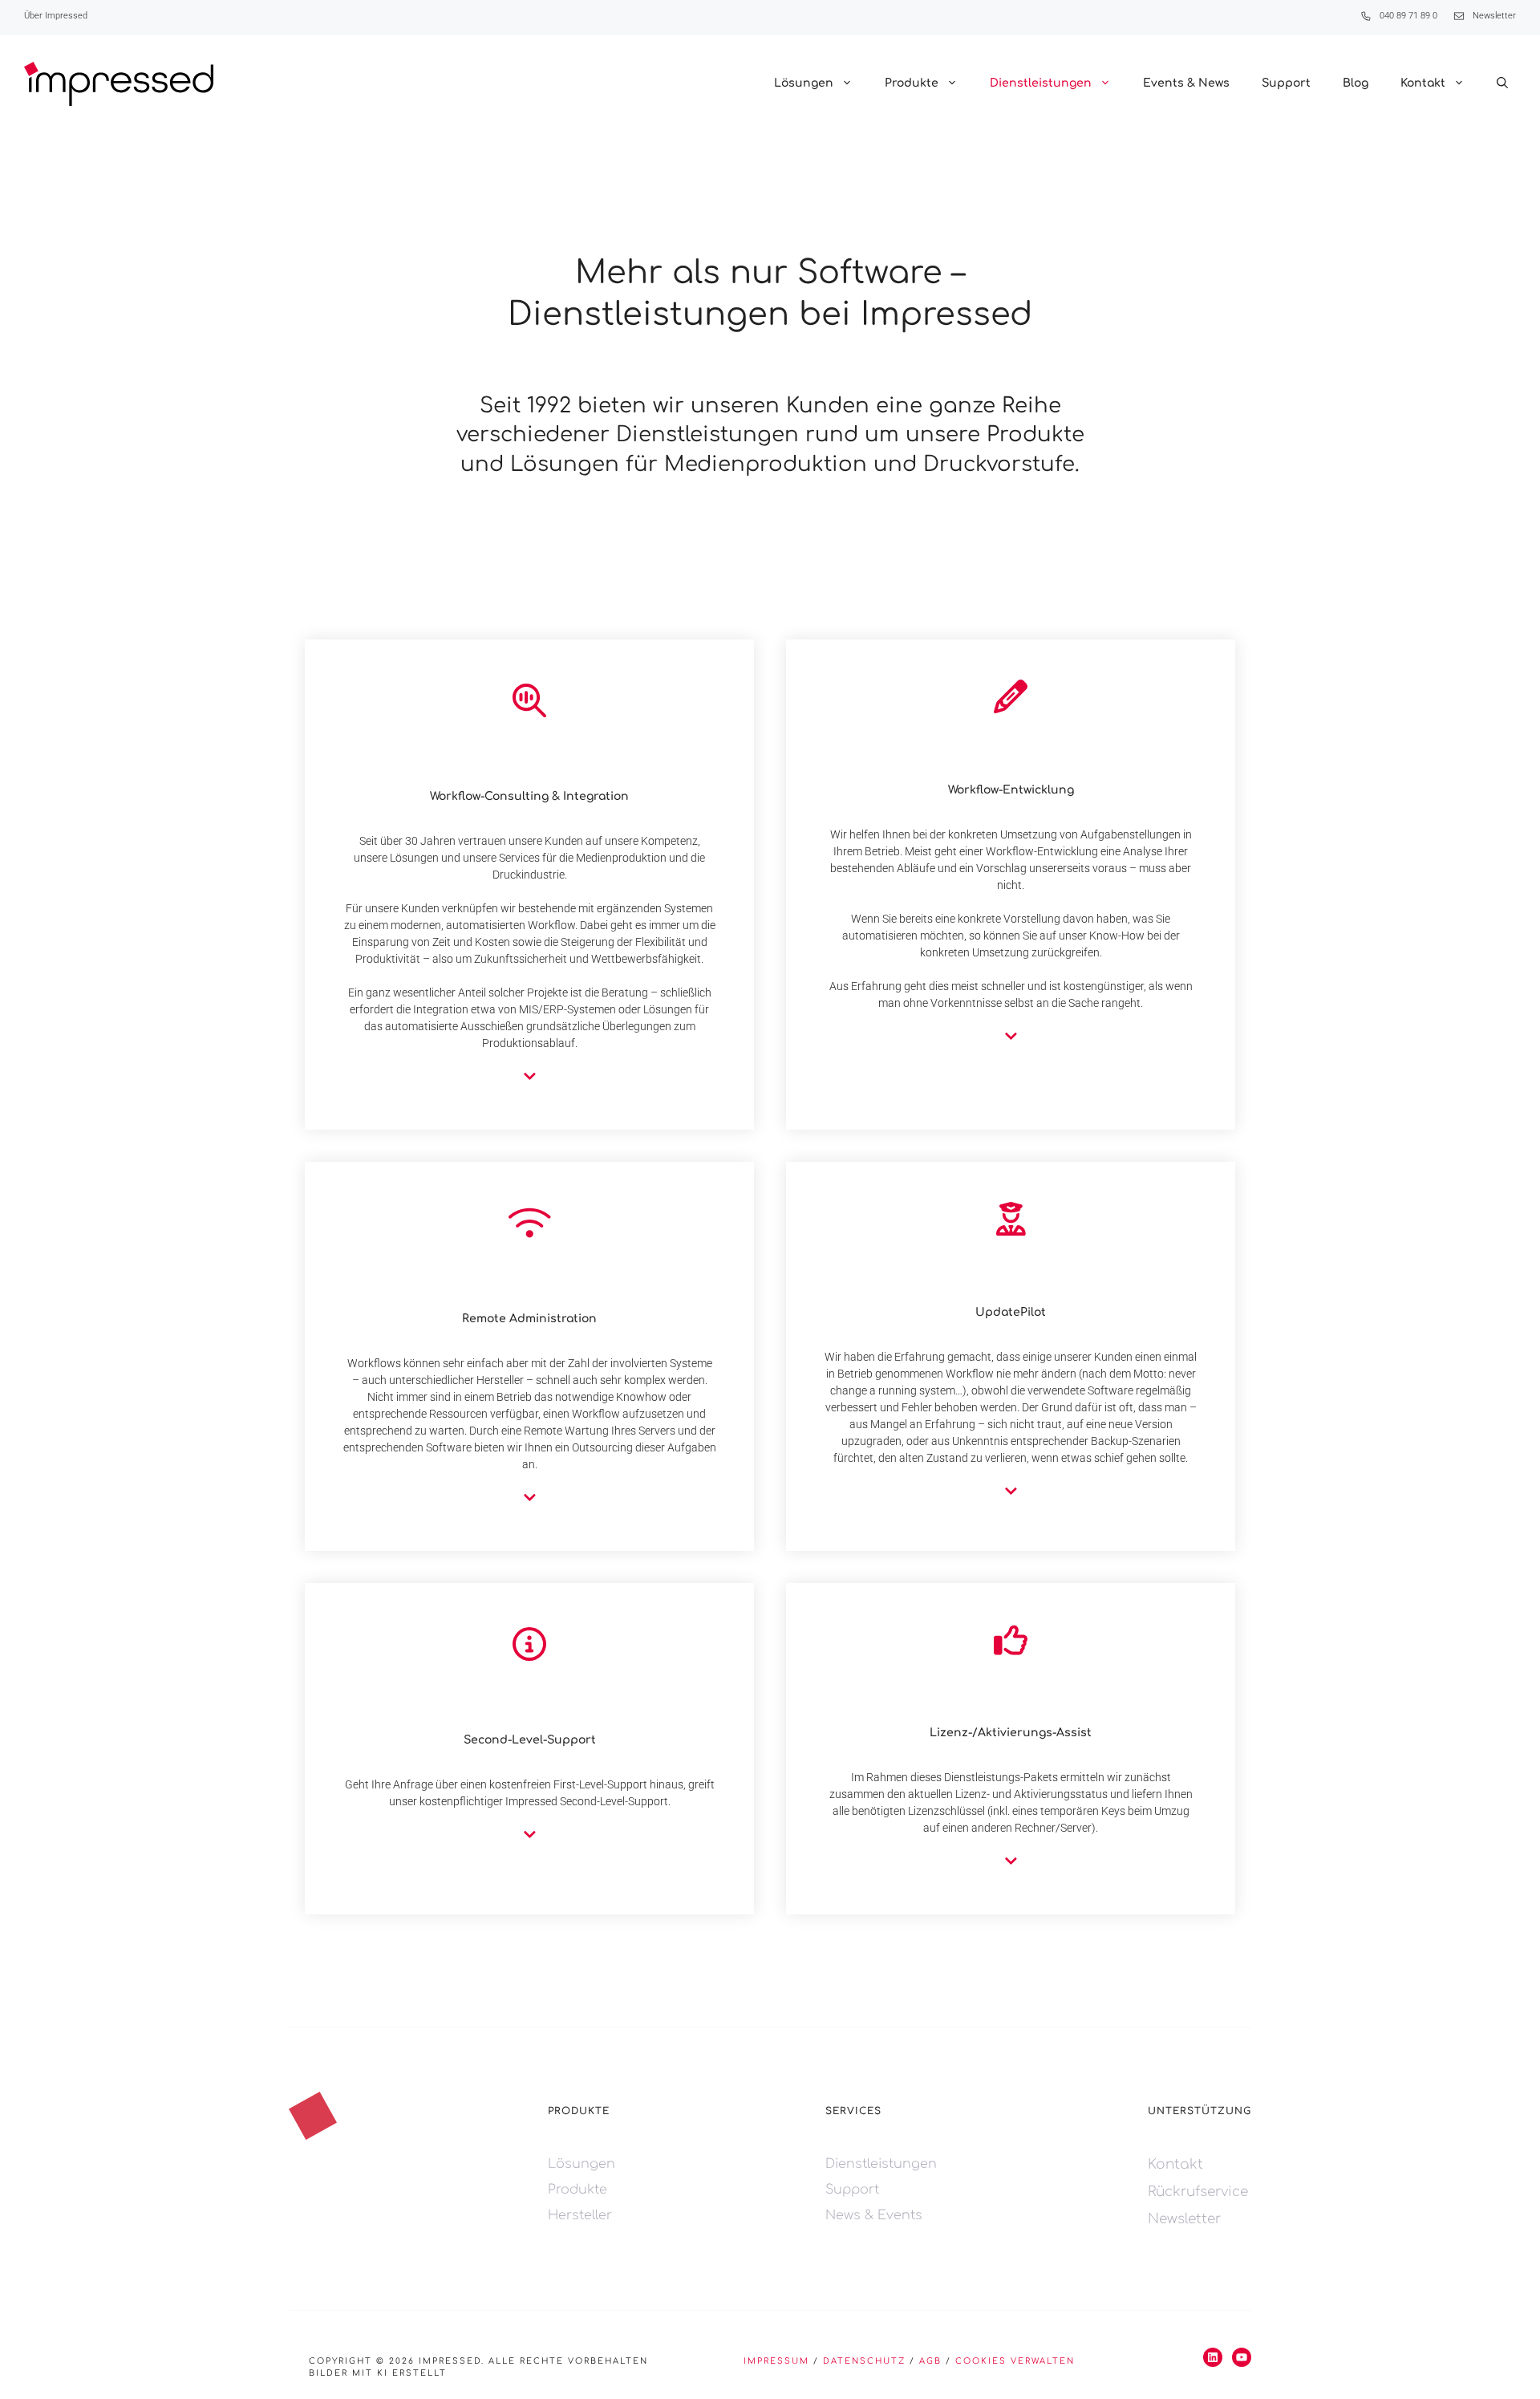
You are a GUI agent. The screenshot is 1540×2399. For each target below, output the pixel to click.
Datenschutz (864, 2361)
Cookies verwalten (1015, 2361)
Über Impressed (56, 16)
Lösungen (804, 83)
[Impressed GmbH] (119, 84)
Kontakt (1423, 83)
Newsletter (1494, 16)
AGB (930, 2361)
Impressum (776, 2361)
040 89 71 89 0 (1408, 16)
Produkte (912, 83)
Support (1286, 83)
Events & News (1186, 83)
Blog (1356, 83)
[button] (1502, 83)
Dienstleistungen (1041, 83)
